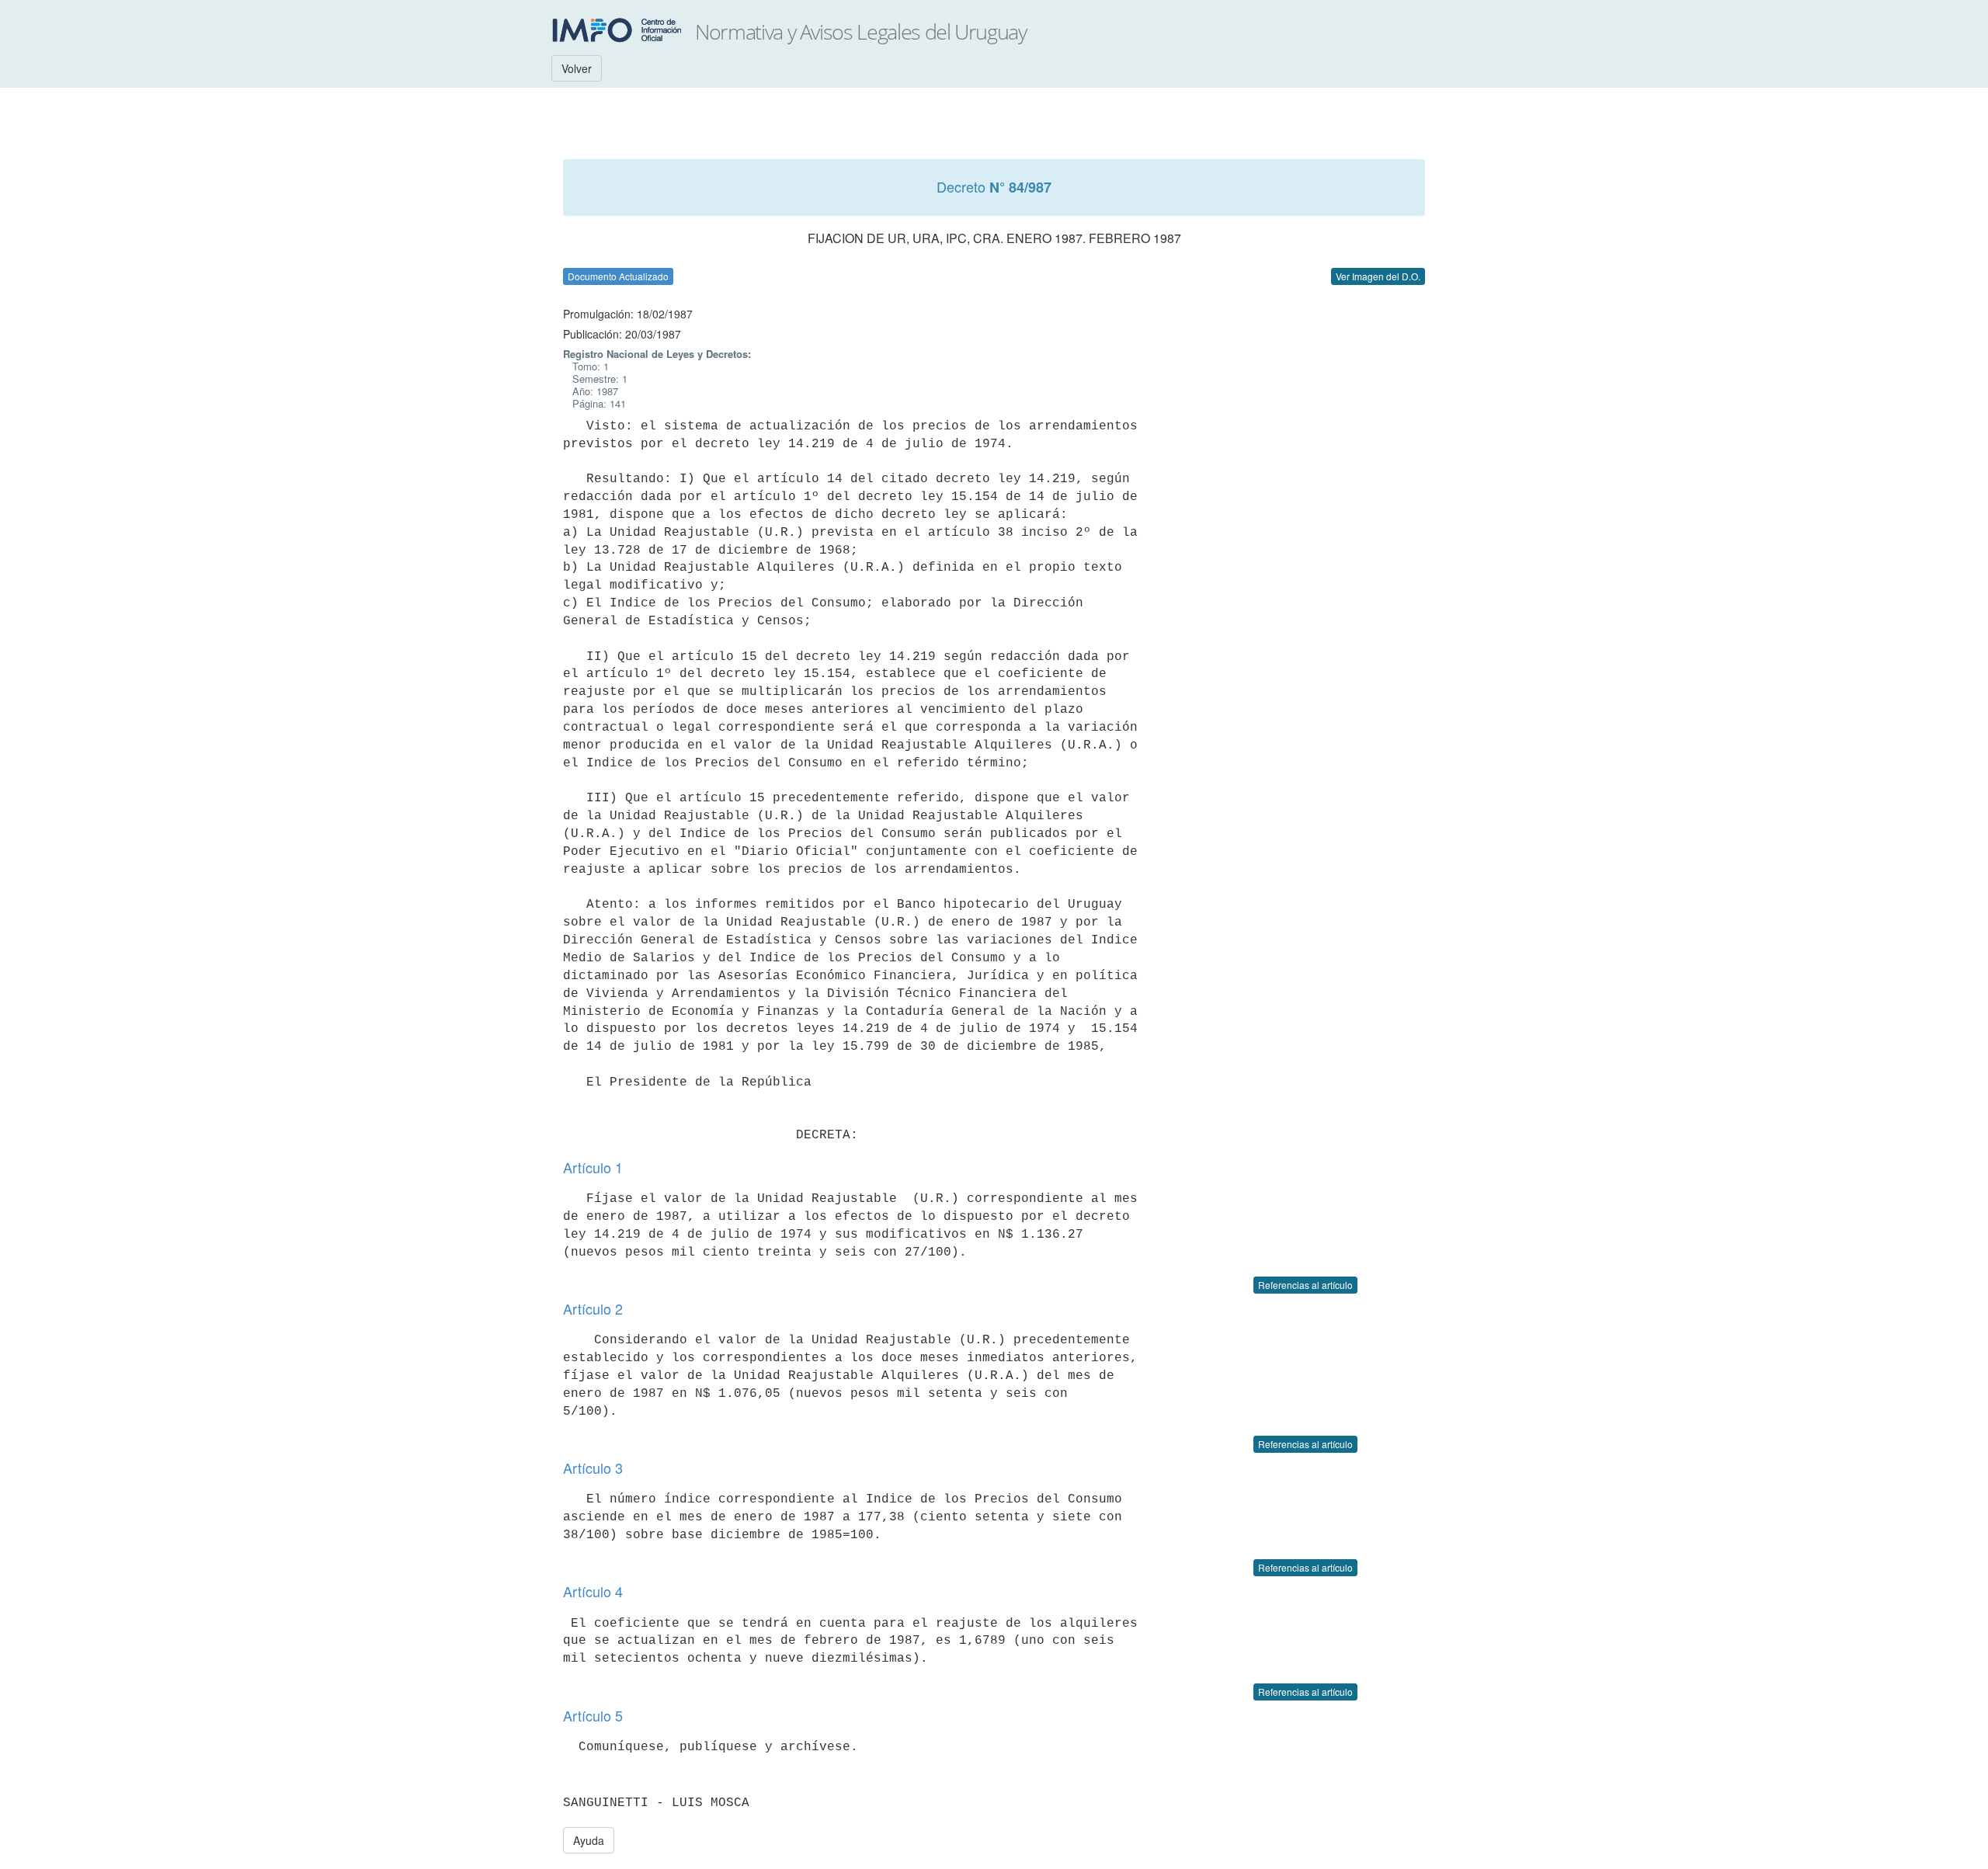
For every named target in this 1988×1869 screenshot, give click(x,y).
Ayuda (589, 1840)
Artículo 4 (593, 1591)
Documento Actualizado (618, 276)
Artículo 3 (593, 1468)
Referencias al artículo (1305, 1285)
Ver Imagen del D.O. (1378, 276)
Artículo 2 (593, 1308)
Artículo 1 (593, 1167)
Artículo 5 (593, 1715)
